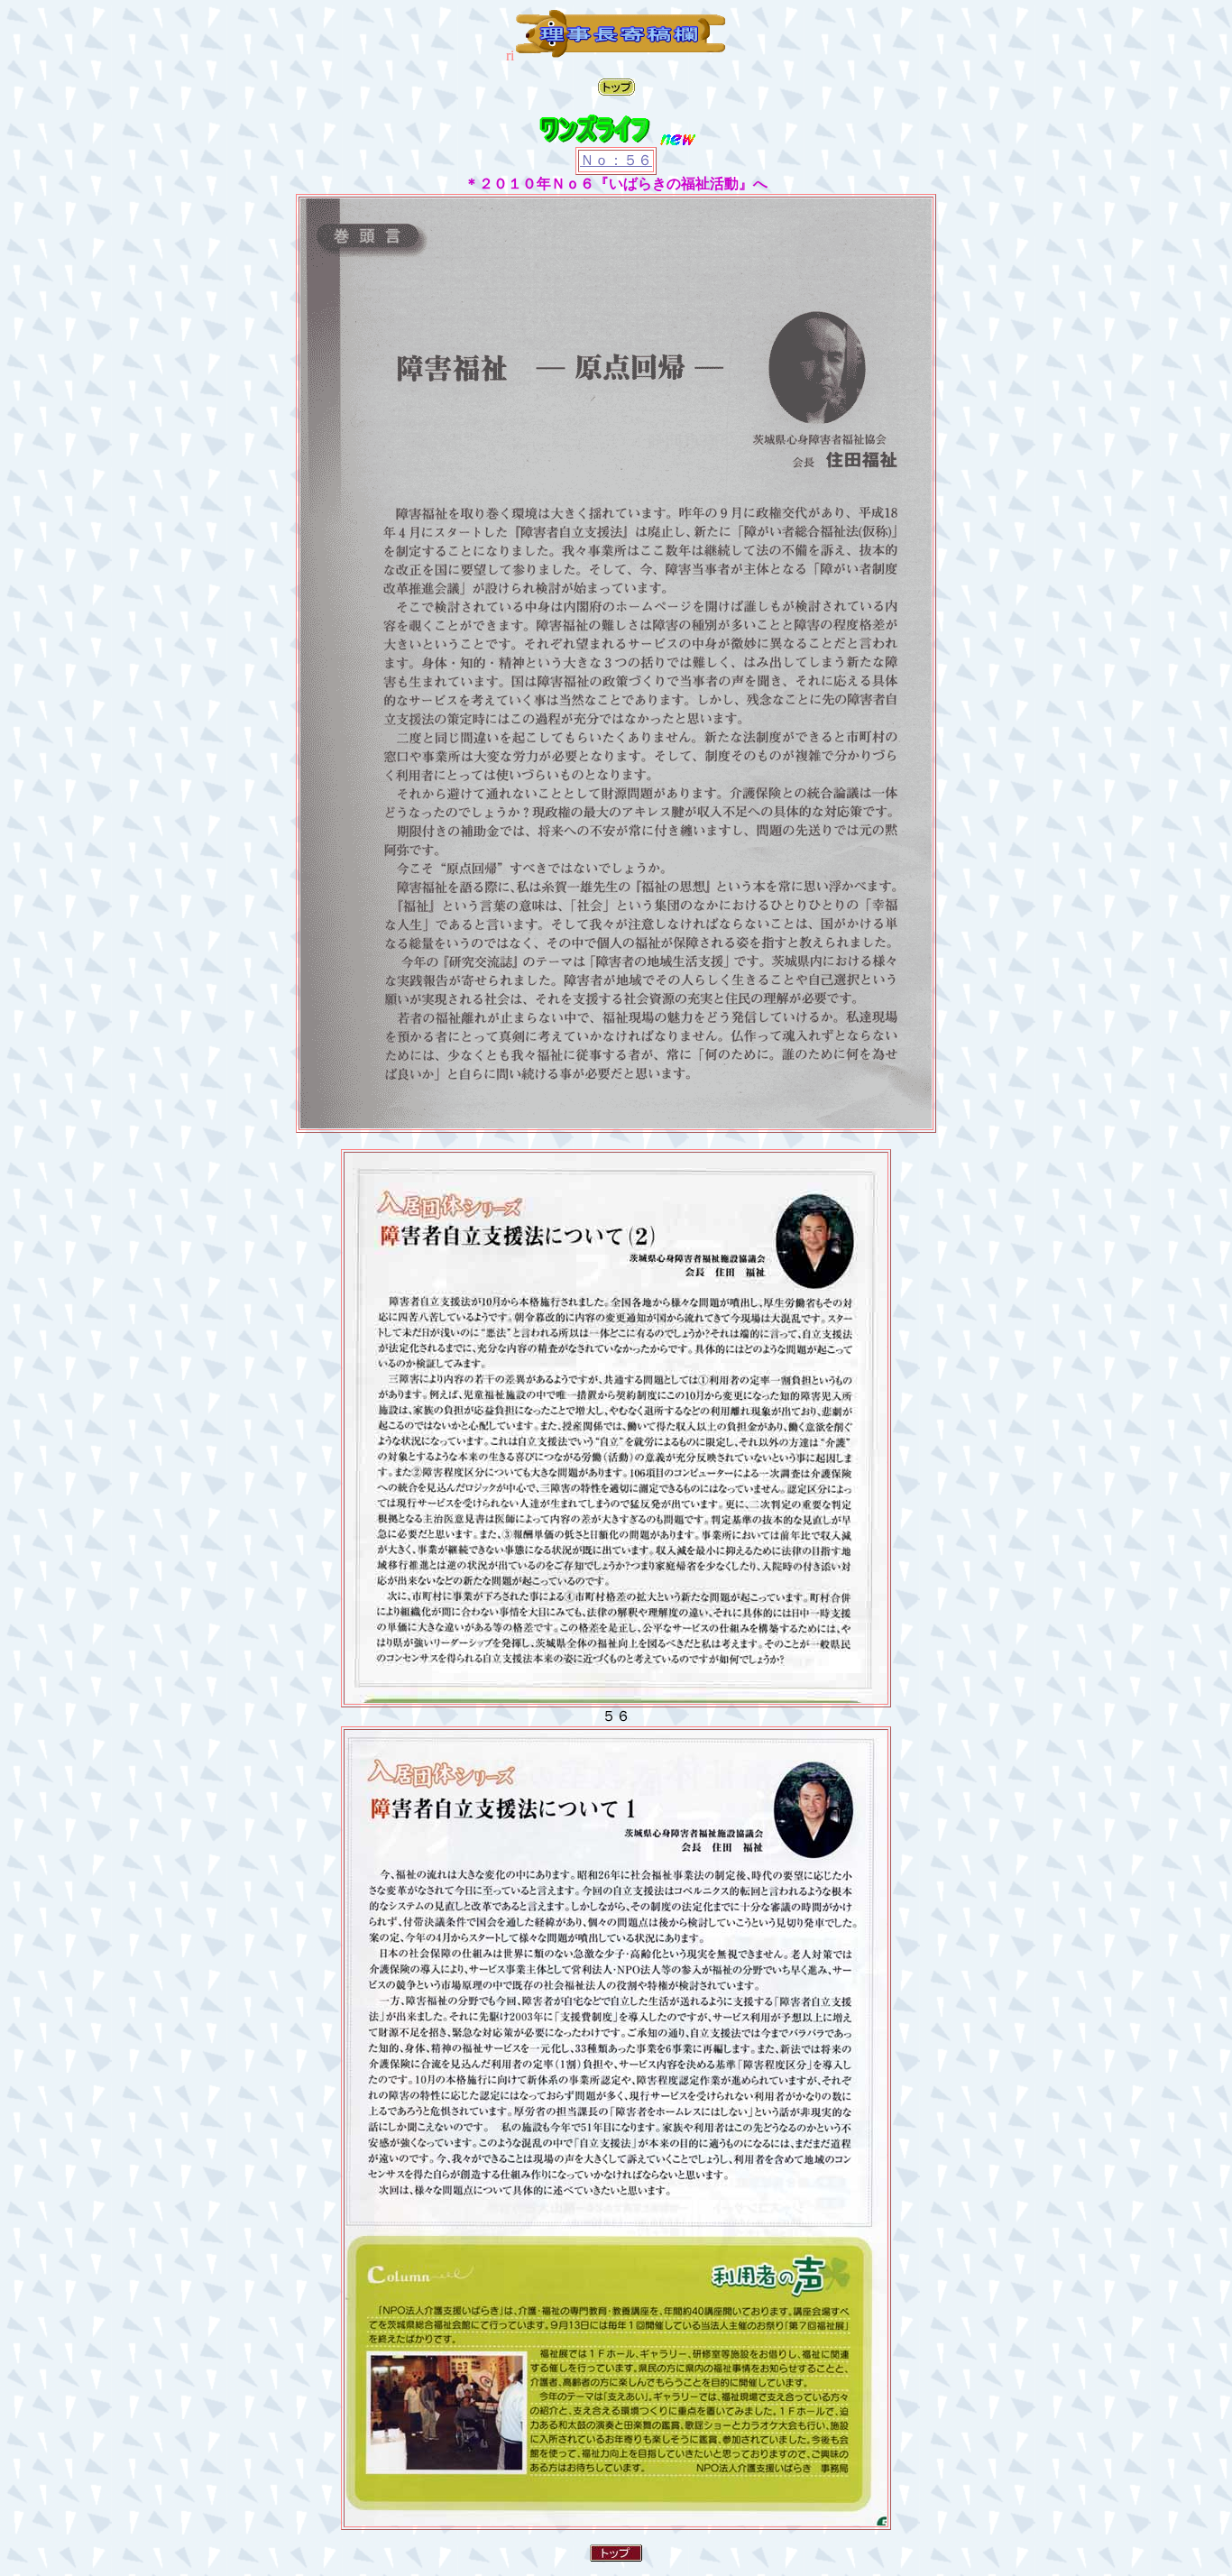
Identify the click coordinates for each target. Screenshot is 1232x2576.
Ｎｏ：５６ (616, 160)
